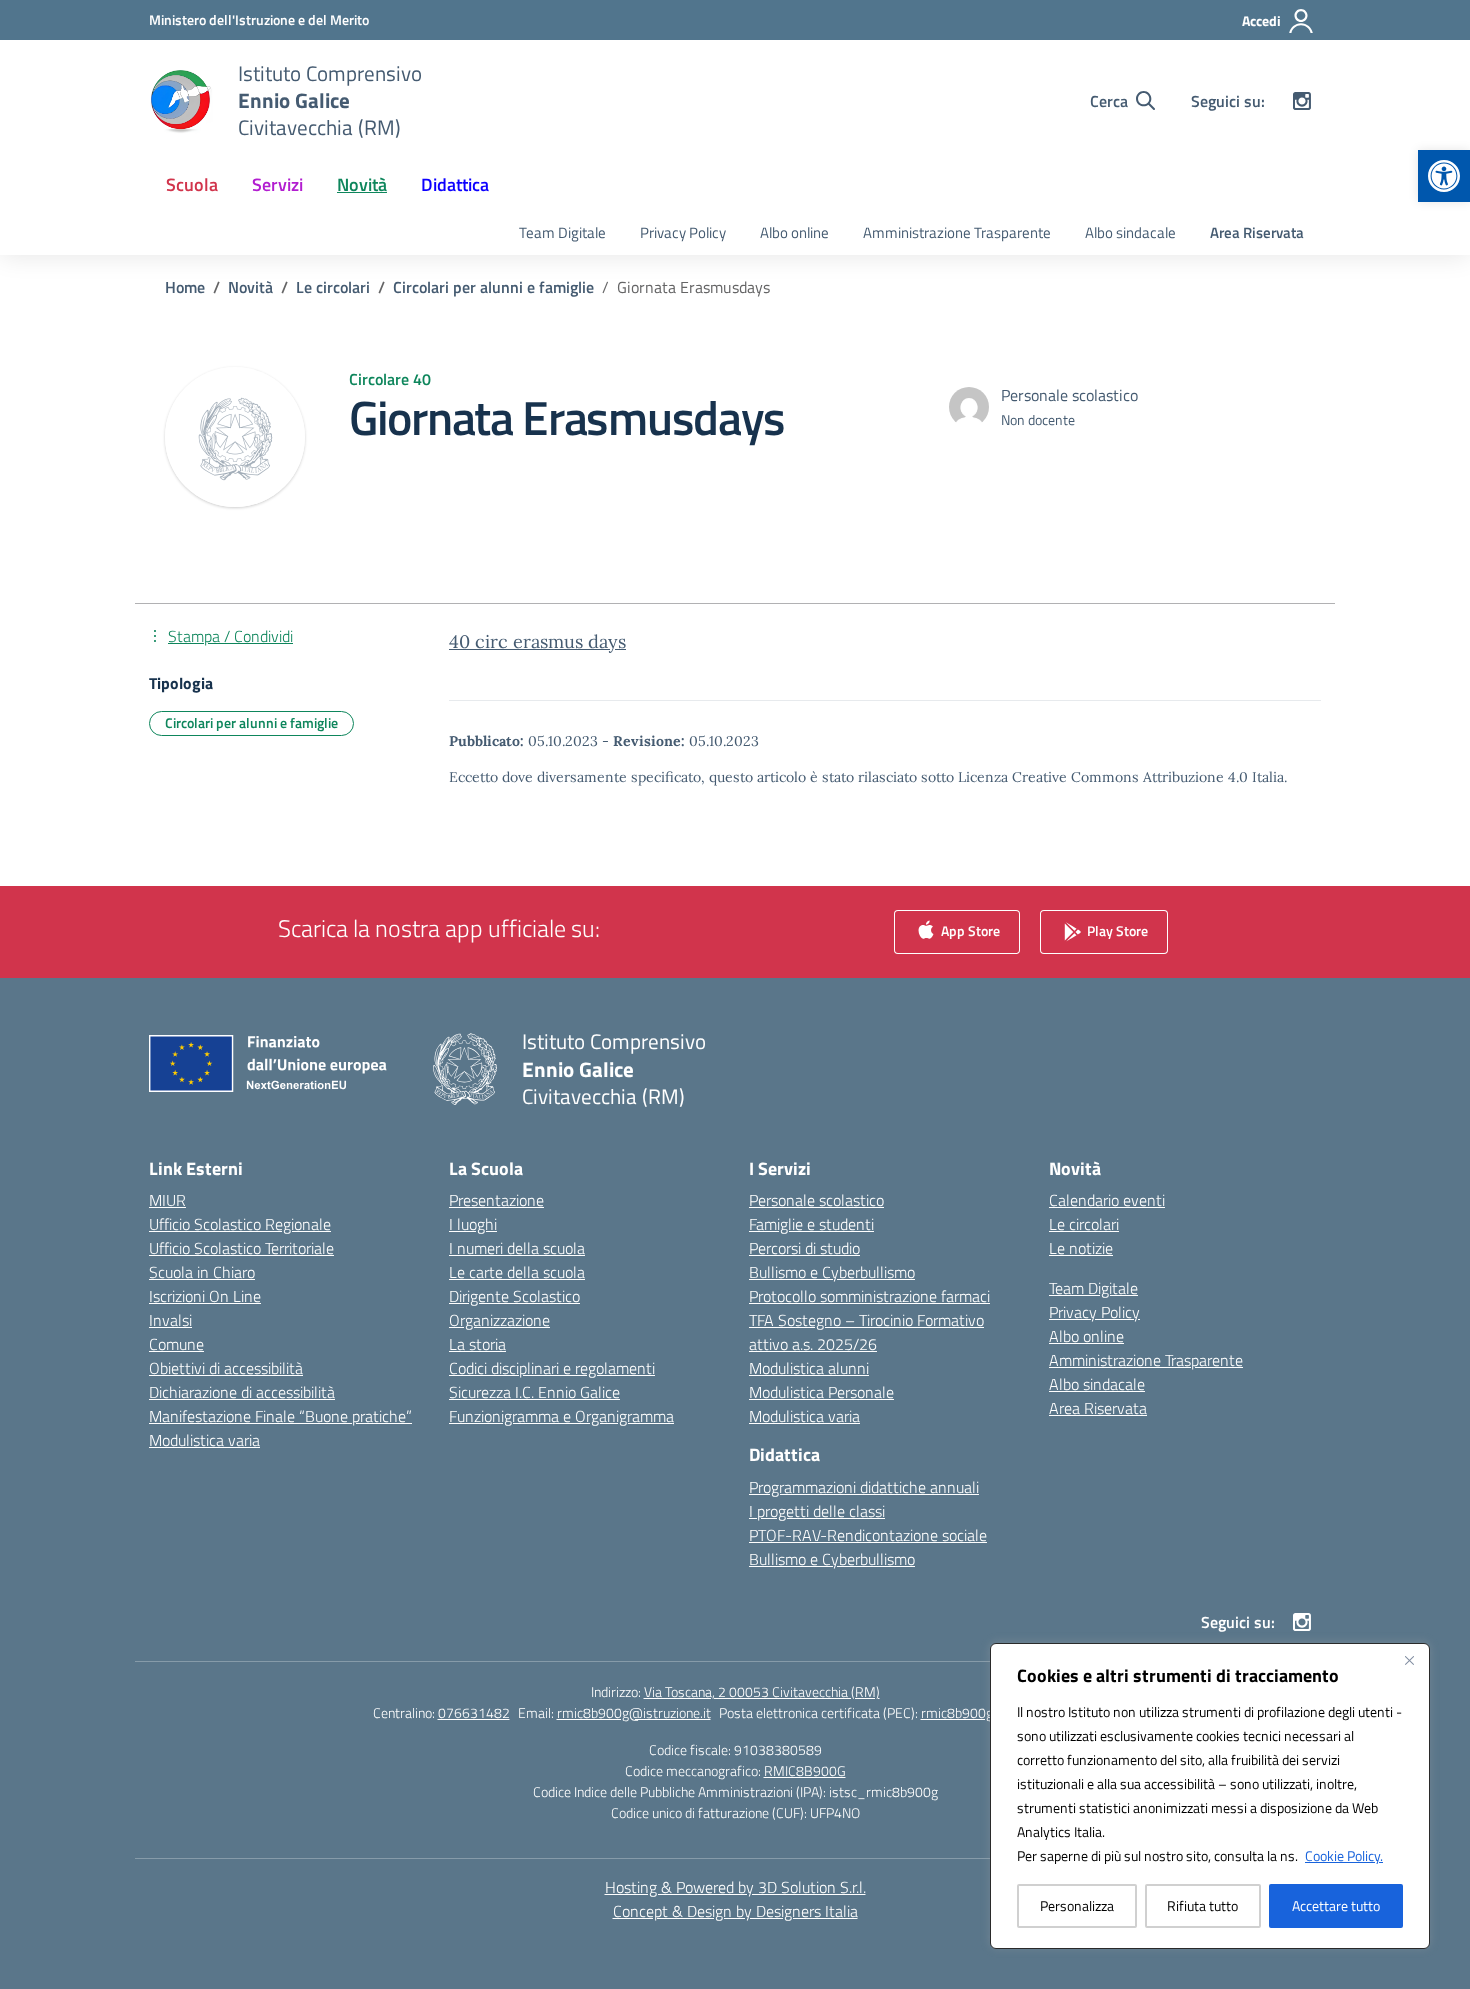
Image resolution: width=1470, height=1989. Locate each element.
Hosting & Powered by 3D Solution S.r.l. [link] (735, 1887)
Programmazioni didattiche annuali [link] (864, 1487)
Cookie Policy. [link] (1344, 1855)
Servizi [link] (277, 184)
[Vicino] (1409, 1660)
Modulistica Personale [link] (821, 1392)
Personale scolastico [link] (816, 1200)
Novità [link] (362, 184)
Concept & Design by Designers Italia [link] (735, 1911)
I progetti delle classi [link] (817, 1511)
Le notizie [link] (1081, 1248)
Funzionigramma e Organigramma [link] (561, 1416)
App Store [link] (969, 930)
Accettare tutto (1336, 1905)
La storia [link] (477, 1344)
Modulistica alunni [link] (809, 1368)
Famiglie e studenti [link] (811, 1224)
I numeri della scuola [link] (517, 1248)
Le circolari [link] (1084, 1224)
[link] (1444, 176)
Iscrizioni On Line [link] (205, 1296)
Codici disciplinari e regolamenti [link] (552, 1368)
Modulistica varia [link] (204, 1440)
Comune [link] (176, 1344)
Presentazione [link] (496, 1200)
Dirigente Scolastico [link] (514, 1296)
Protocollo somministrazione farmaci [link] (869, 1296)
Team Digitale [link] (562, 232)
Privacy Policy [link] (683, 232)
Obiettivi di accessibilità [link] (226, 1368)
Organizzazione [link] (499, 1320)
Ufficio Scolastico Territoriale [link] (241, 1248)
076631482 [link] (474, 1712)
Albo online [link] (794, 232)
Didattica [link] (455, 184)
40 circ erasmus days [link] (537, 641)
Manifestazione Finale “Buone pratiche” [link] (280, 1416)
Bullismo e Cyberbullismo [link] (832, 1272)
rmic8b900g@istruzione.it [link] (634, 1712)
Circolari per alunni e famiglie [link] (251, 722)
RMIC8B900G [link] (805, 1770)
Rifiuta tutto (1202, 1905)
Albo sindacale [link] (1130, 232)
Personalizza (1077, 1905)
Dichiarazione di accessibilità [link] (242, 1392)
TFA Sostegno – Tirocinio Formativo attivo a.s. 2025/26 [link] (866, 1332)
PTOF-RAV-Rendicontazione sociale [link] (868, 1535)
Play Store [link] (1116, 930)
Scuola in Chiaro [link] (202, 1272)
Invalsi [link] (170, 1320)
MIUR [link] (167, 1200)
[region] (1210, 1796)
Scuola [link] (192, 184)
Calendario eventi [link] (1107, 1200)
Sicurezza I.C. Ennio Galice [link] (534, 1392)
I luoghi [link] (473, 1224)
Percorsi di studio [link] (804, 1248)
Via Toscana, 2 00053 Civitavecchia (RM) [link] (762, 1691)
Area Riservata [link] (1257, 232)
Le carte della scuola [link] (517, 1272)
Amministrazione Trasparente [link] (957, 232)
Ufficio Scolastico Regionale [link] (240, 1224)
